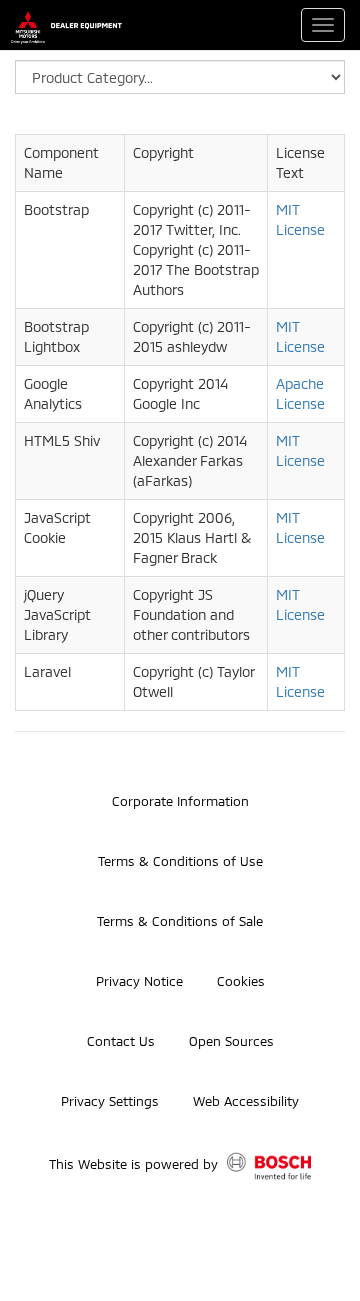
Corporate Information (180, 801)
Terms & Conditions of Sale (180, 921)
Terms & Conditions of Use (180, 861)
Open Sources (231, 1041)
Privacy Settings (110, 1101)
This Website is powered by (135, 1164)
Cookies (241, 981)
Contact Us (121, 1041)
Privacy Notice (139, 981)
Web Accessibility (246, 1101)
